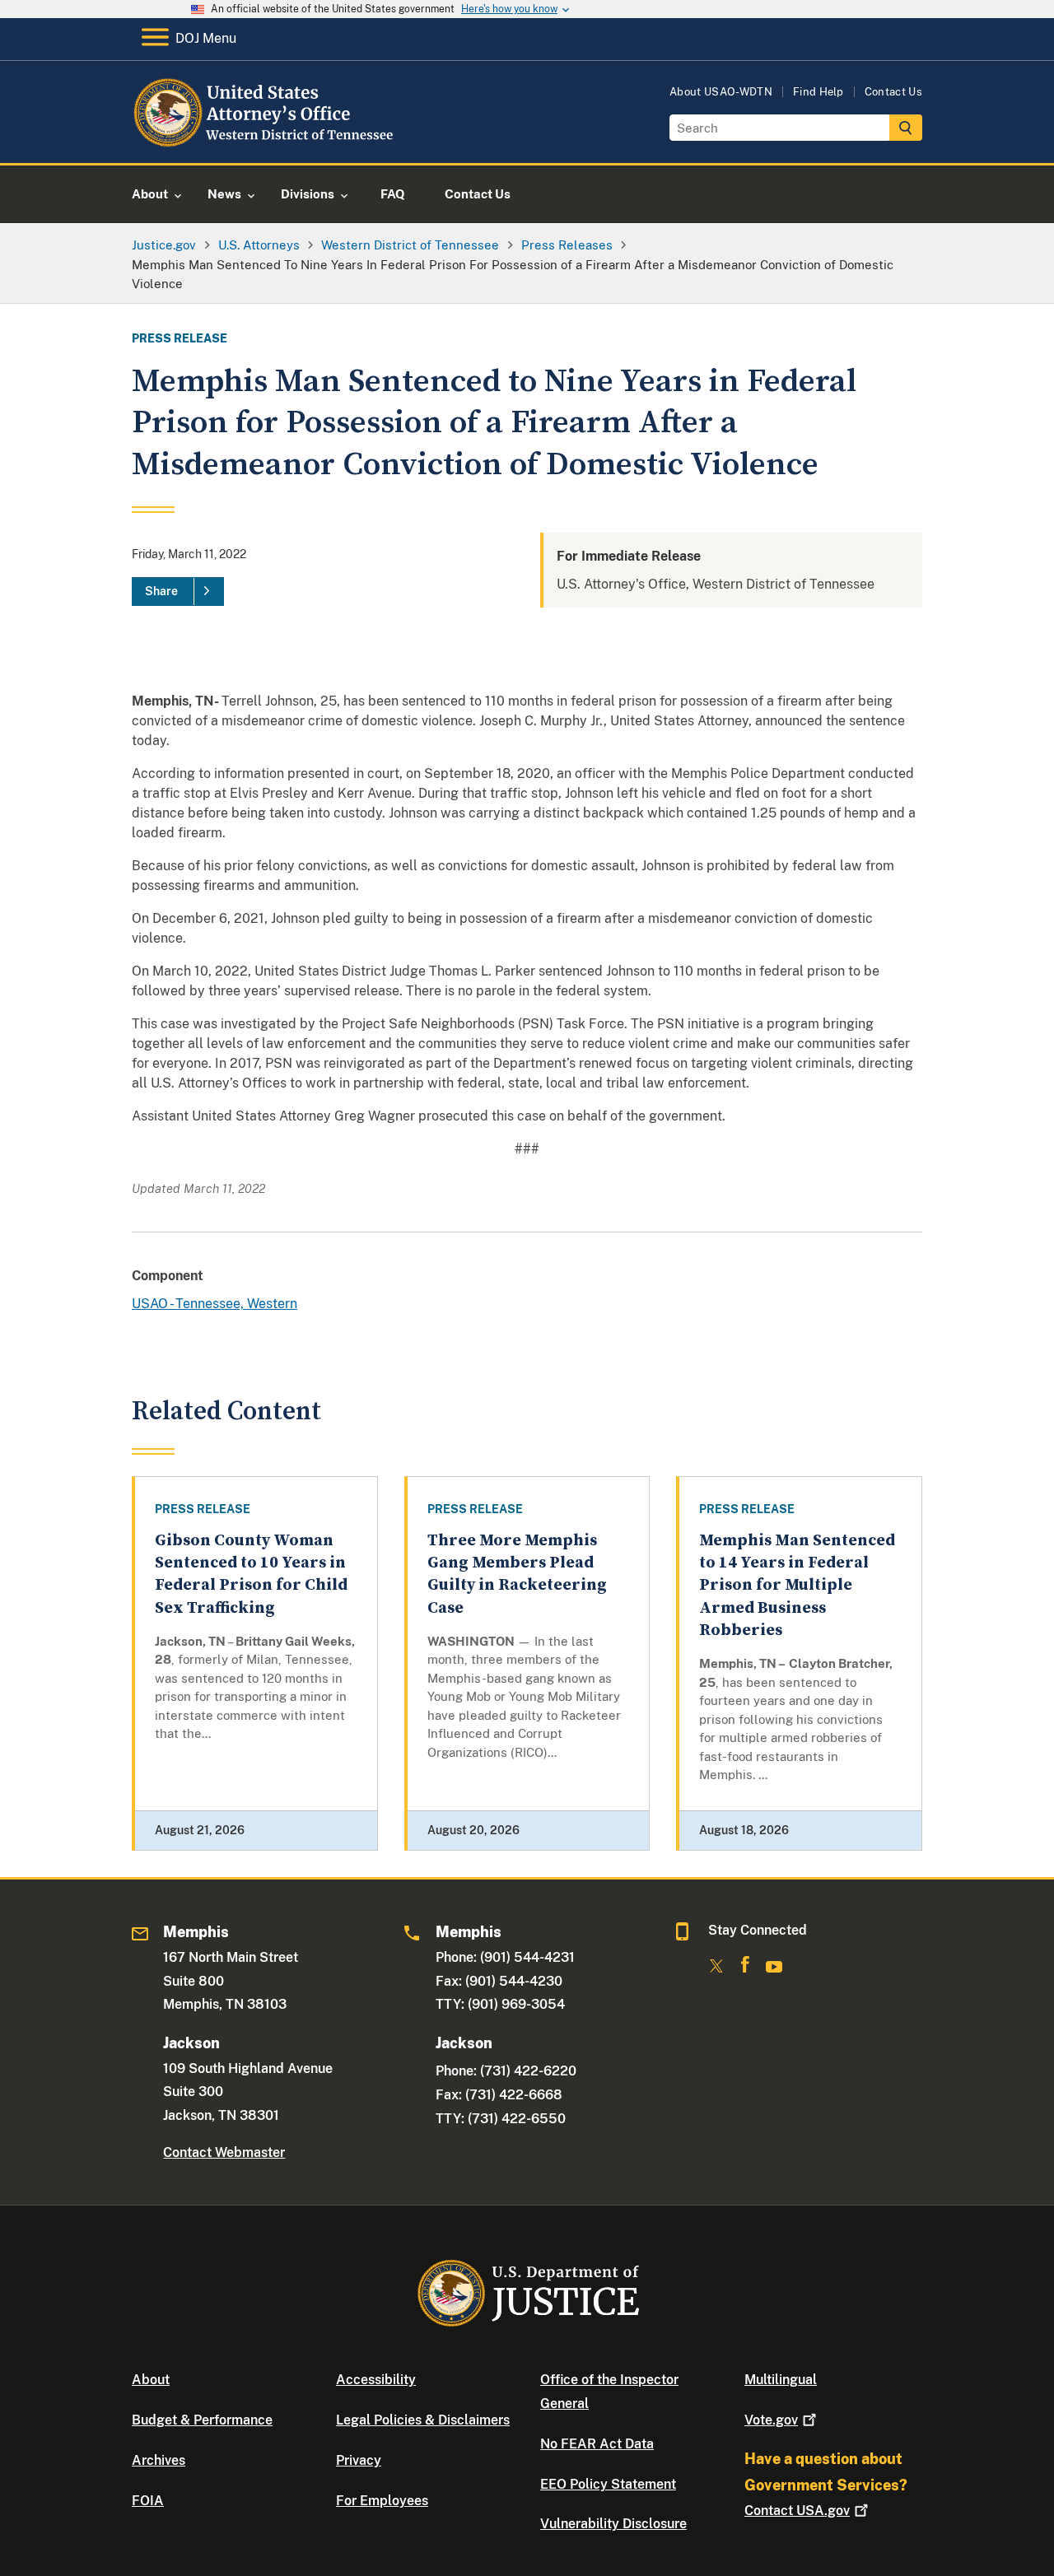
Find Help (818, 92)
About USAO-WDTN (721, 92)
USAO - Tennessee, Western (215, 1304)
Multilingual (781, 2380)
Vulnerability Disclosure (613, 2524)
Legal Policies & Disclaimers (423, 2420)
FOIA (148, 2501)
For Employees (382, 2501)
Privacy (359, 2460)
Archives (159, 2460)
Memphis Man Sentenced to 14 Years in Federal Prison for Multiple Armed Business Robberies (797, 1586)
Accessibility (376, 2380)
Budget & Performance (202, 2420)
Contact (797, 2511)
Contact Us (893, 92)
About (151, 2380)
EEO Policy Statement (608, 2484)
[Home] (266, 144)
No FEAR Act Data (597, 2444)
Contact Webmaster (224, 2152)
